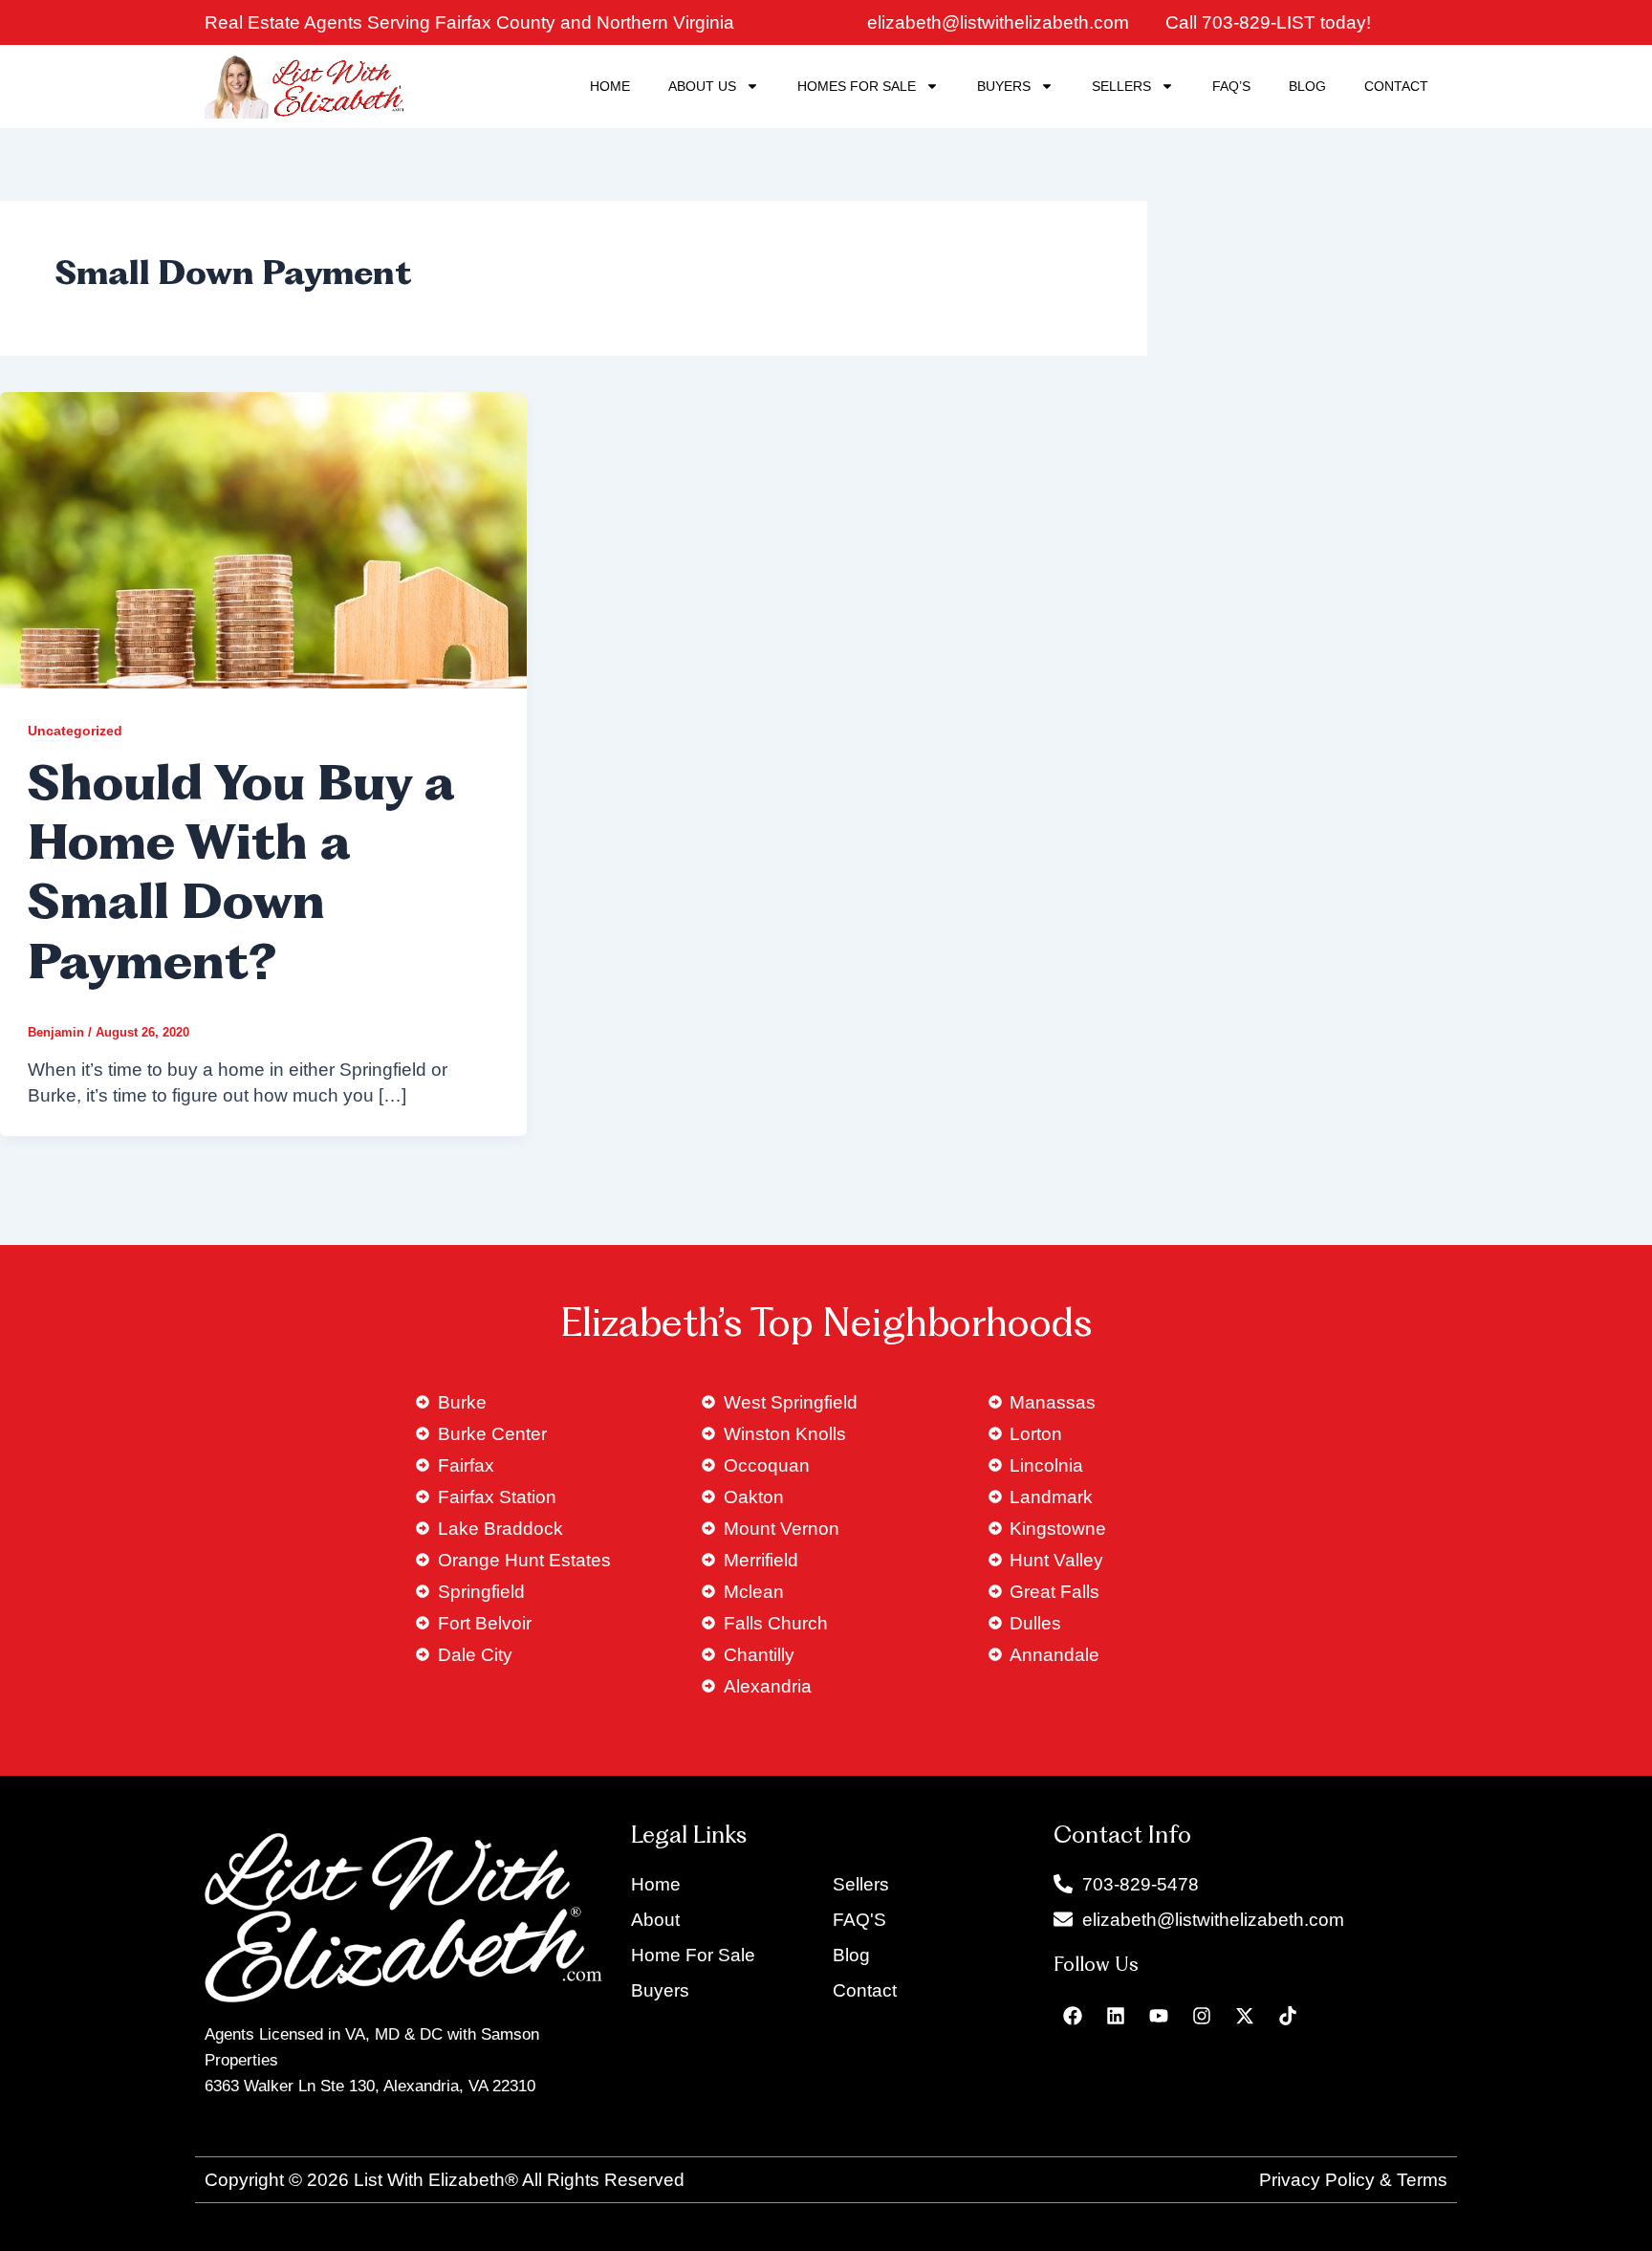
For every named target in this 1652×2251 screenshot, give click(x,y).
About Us (702, 86)
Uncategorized (75, 731)
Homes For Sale (857, 86)
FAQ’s (1231, 86)
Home (610, 86)
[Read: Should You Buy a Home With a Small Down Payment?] (263, 539)
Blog (1307, 86)
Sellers (1121, 86)
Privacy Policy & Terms (1353, 2180)
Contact (1396, 86)
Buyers (1004, 86)
